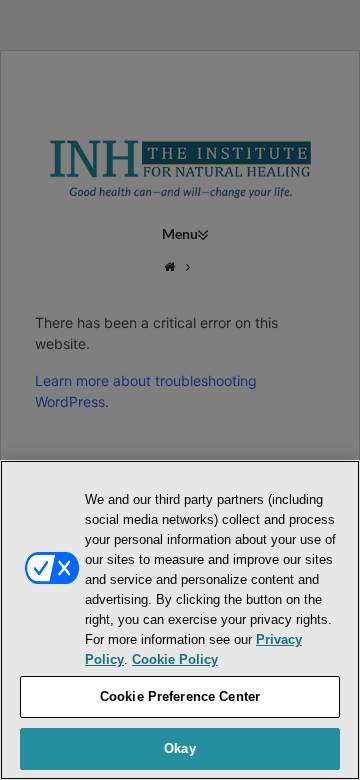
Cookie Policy (175, 659)
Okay (180, 748)
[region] (180, 620)
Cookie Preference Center (180, 696)
